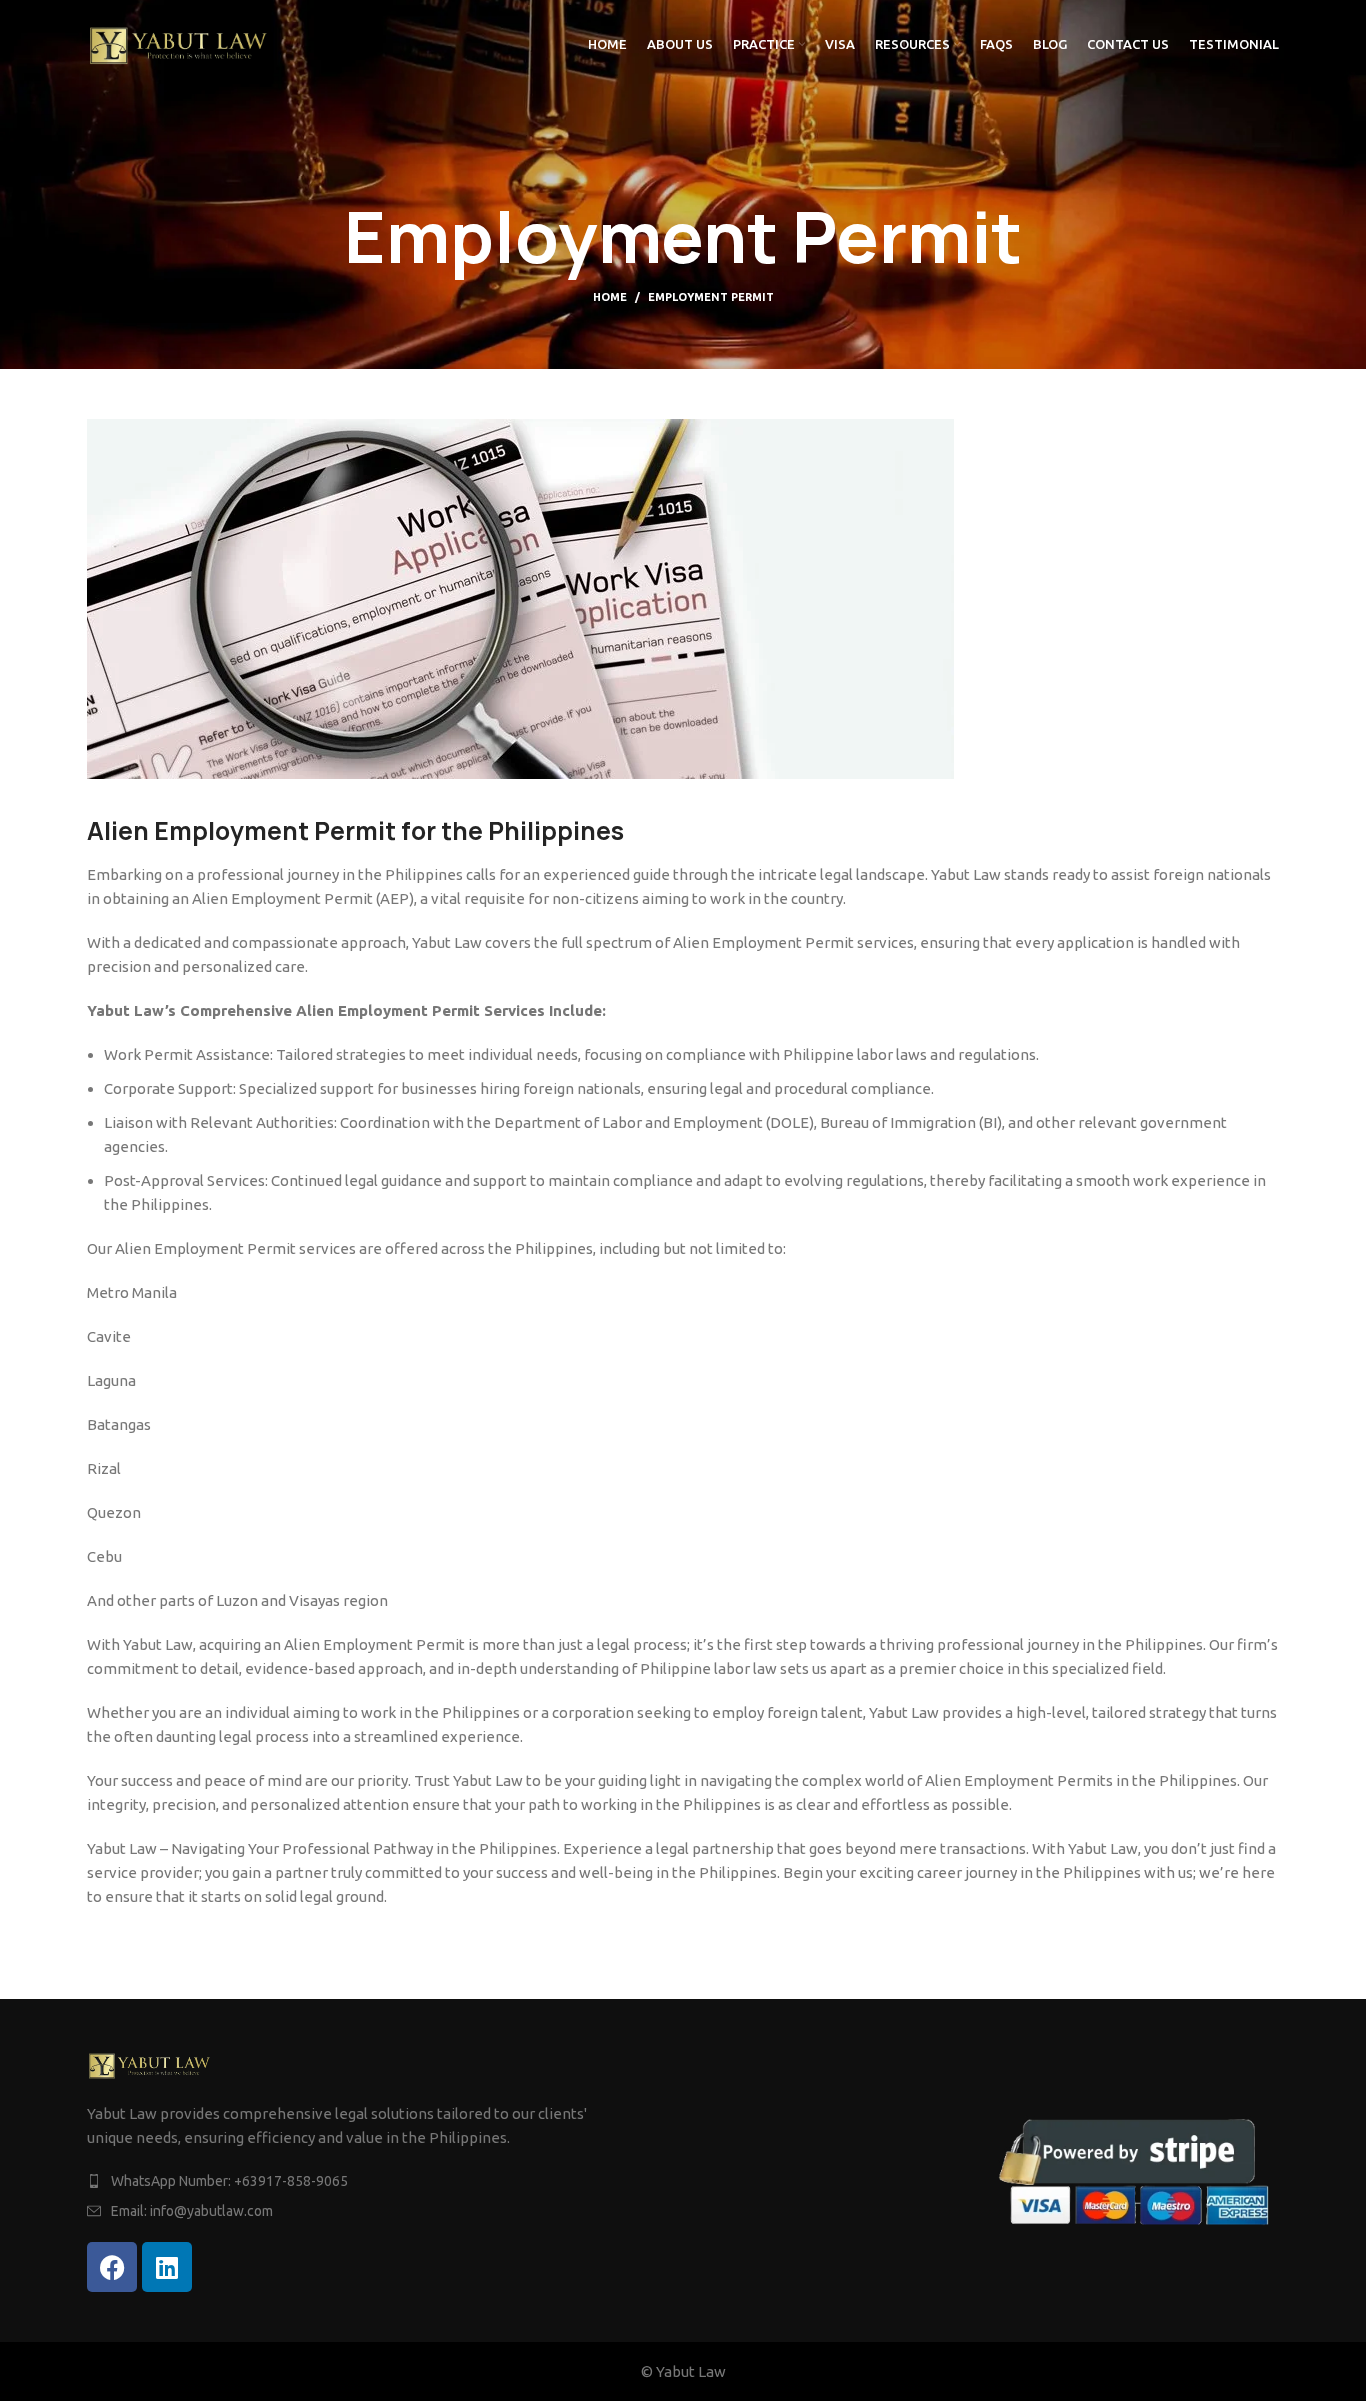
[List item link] (380, 2181)
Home (610, 297)
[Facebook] (112, 2267)
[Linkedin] (167, 2267)
